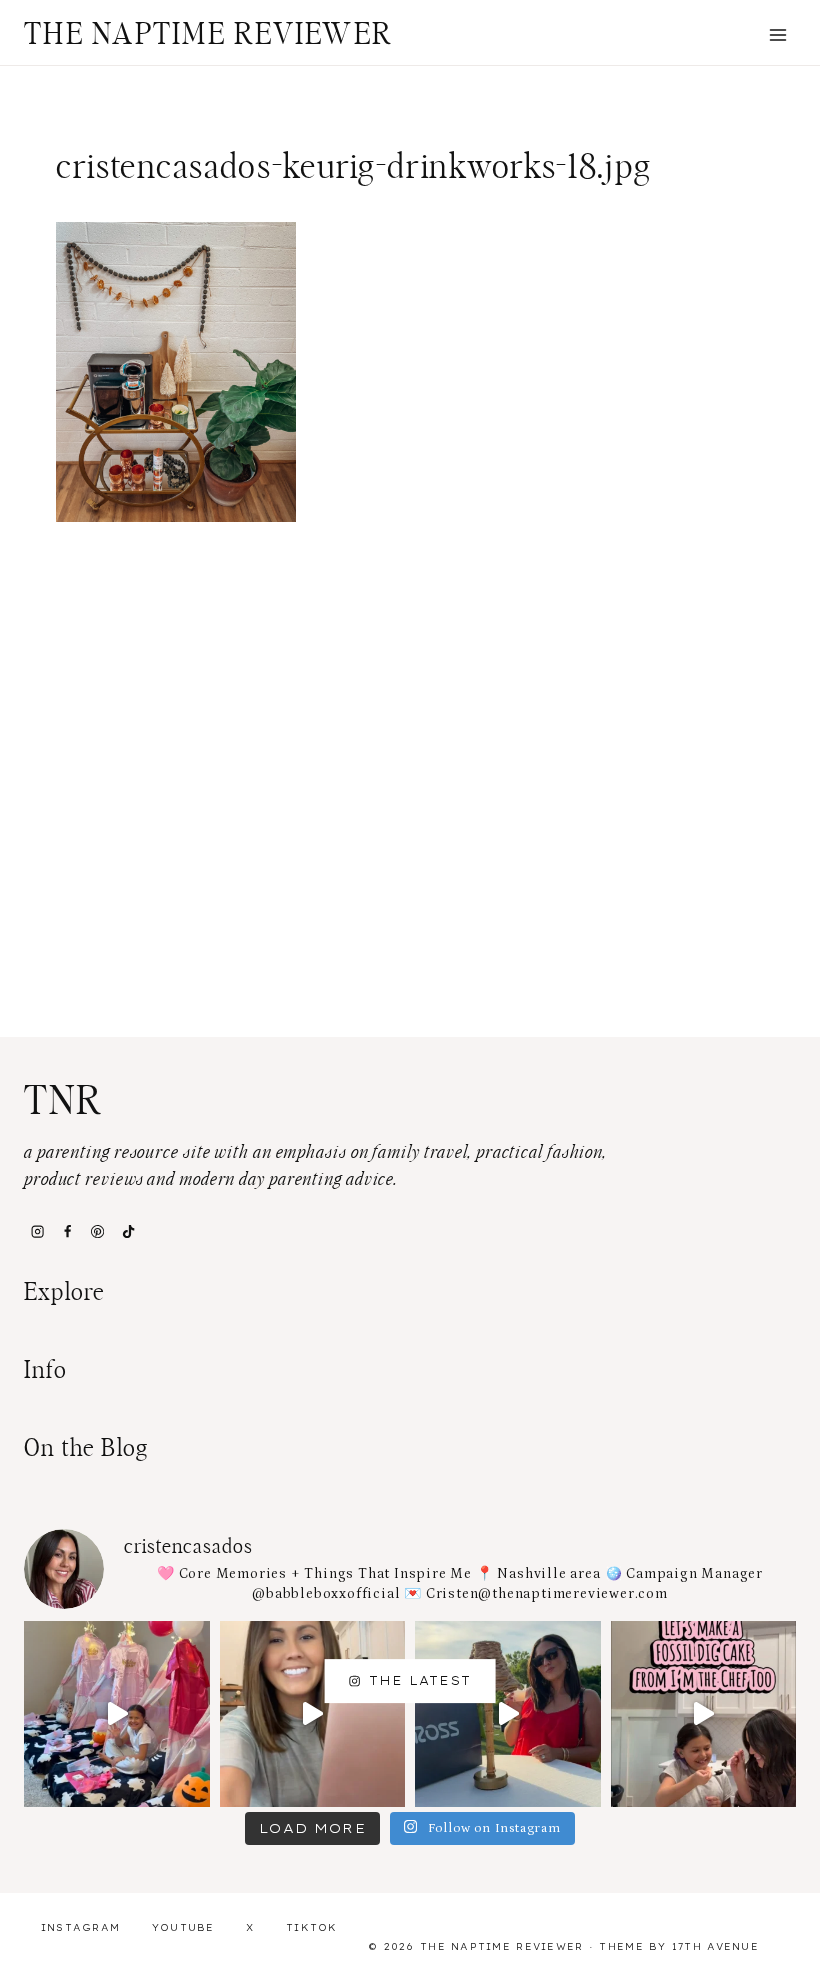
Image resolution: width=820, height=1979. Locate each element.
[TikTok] (128, 1232)
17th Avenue (715, 1946)
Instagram (81, 1927)
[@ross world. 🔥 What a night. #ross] (508, 1714)
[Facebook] (67, 1232)
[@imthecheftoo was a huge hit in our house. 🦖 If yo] (704, 1714)
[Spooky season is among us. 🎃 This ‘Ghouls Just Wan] (117, 1714)
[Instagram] (37, 1232)
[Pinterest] (98, 1232)
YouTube (183, 1927)
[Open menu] (777, 34)
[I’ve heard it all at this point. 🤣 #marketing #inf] (313, 1714)
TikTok (312, 1927)
